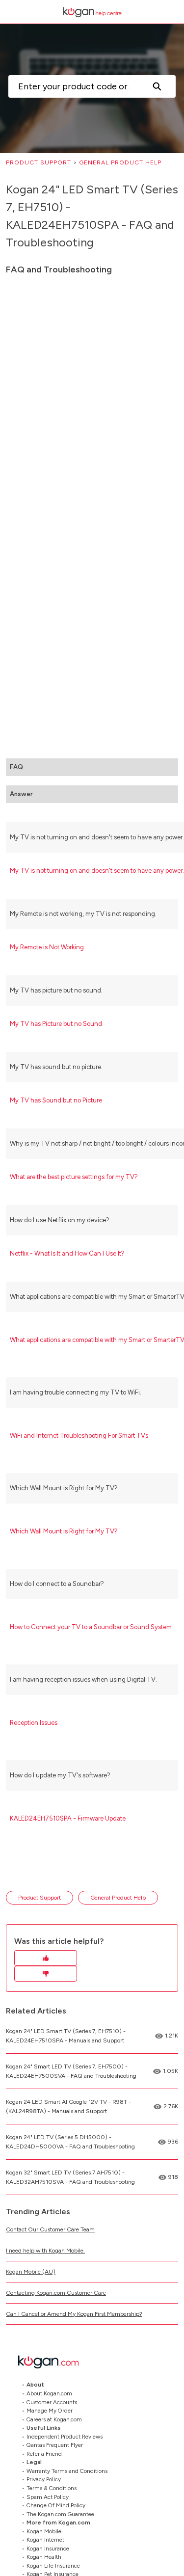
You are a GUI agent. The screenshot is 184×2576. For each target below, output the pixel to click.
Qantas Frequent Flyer (55, 2445)
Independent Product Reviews (65, 2436)
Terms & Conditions (52, 2488)
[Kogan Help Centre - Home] (92, 12)
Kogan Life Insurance (53, 2565)
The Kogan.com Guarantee (60, 2514)
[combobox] (73, 86)
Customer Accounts (52, 2402)
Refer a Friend (44, 2453)
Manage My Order (50, 2411)
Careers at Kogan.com (54, 2419)
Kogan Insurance (48, 2548)
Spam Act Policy (48, 2496)
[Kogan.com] (53, 2362)
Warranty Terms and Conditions (67, 2470)
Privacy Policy (44, 2479)
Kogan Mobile (44, 2531)
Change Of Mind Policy (56, 2505)
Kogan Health (44, 2557)
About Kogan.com (49, 2393)
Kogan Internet (45, 2540)
